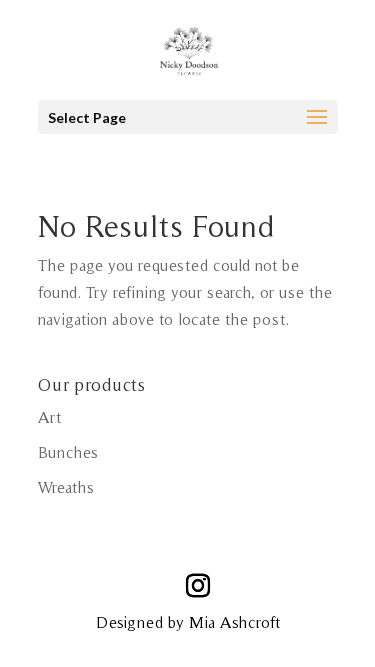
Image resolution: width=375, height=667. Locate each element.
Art (49, 417)
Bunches (68, 452)
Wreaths (66, 487)
